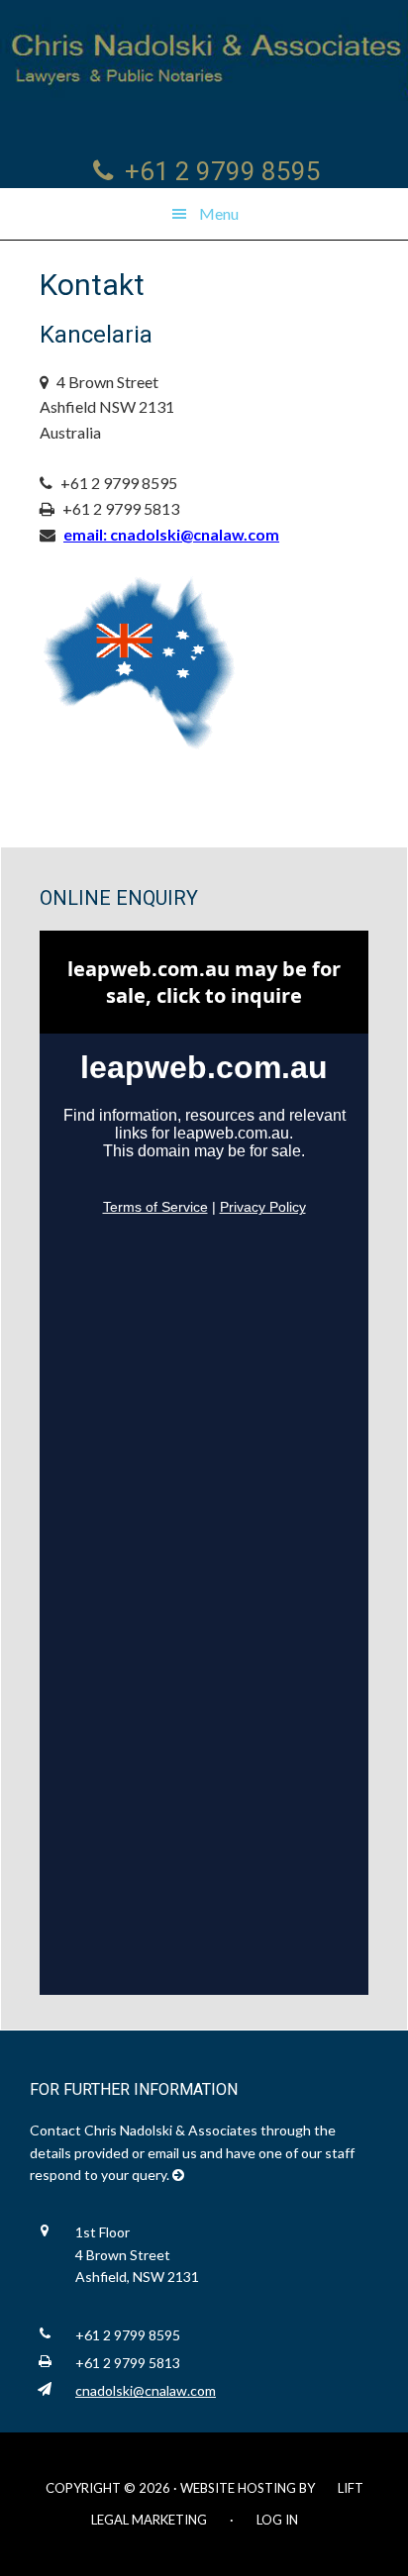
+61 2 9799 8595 (223, 171)
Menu (219, 213)
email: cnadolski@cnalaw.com (171, 534)
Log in (277, 2520)
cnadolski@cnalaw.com (146, 2390)
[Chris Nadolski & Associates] (204, 55)
